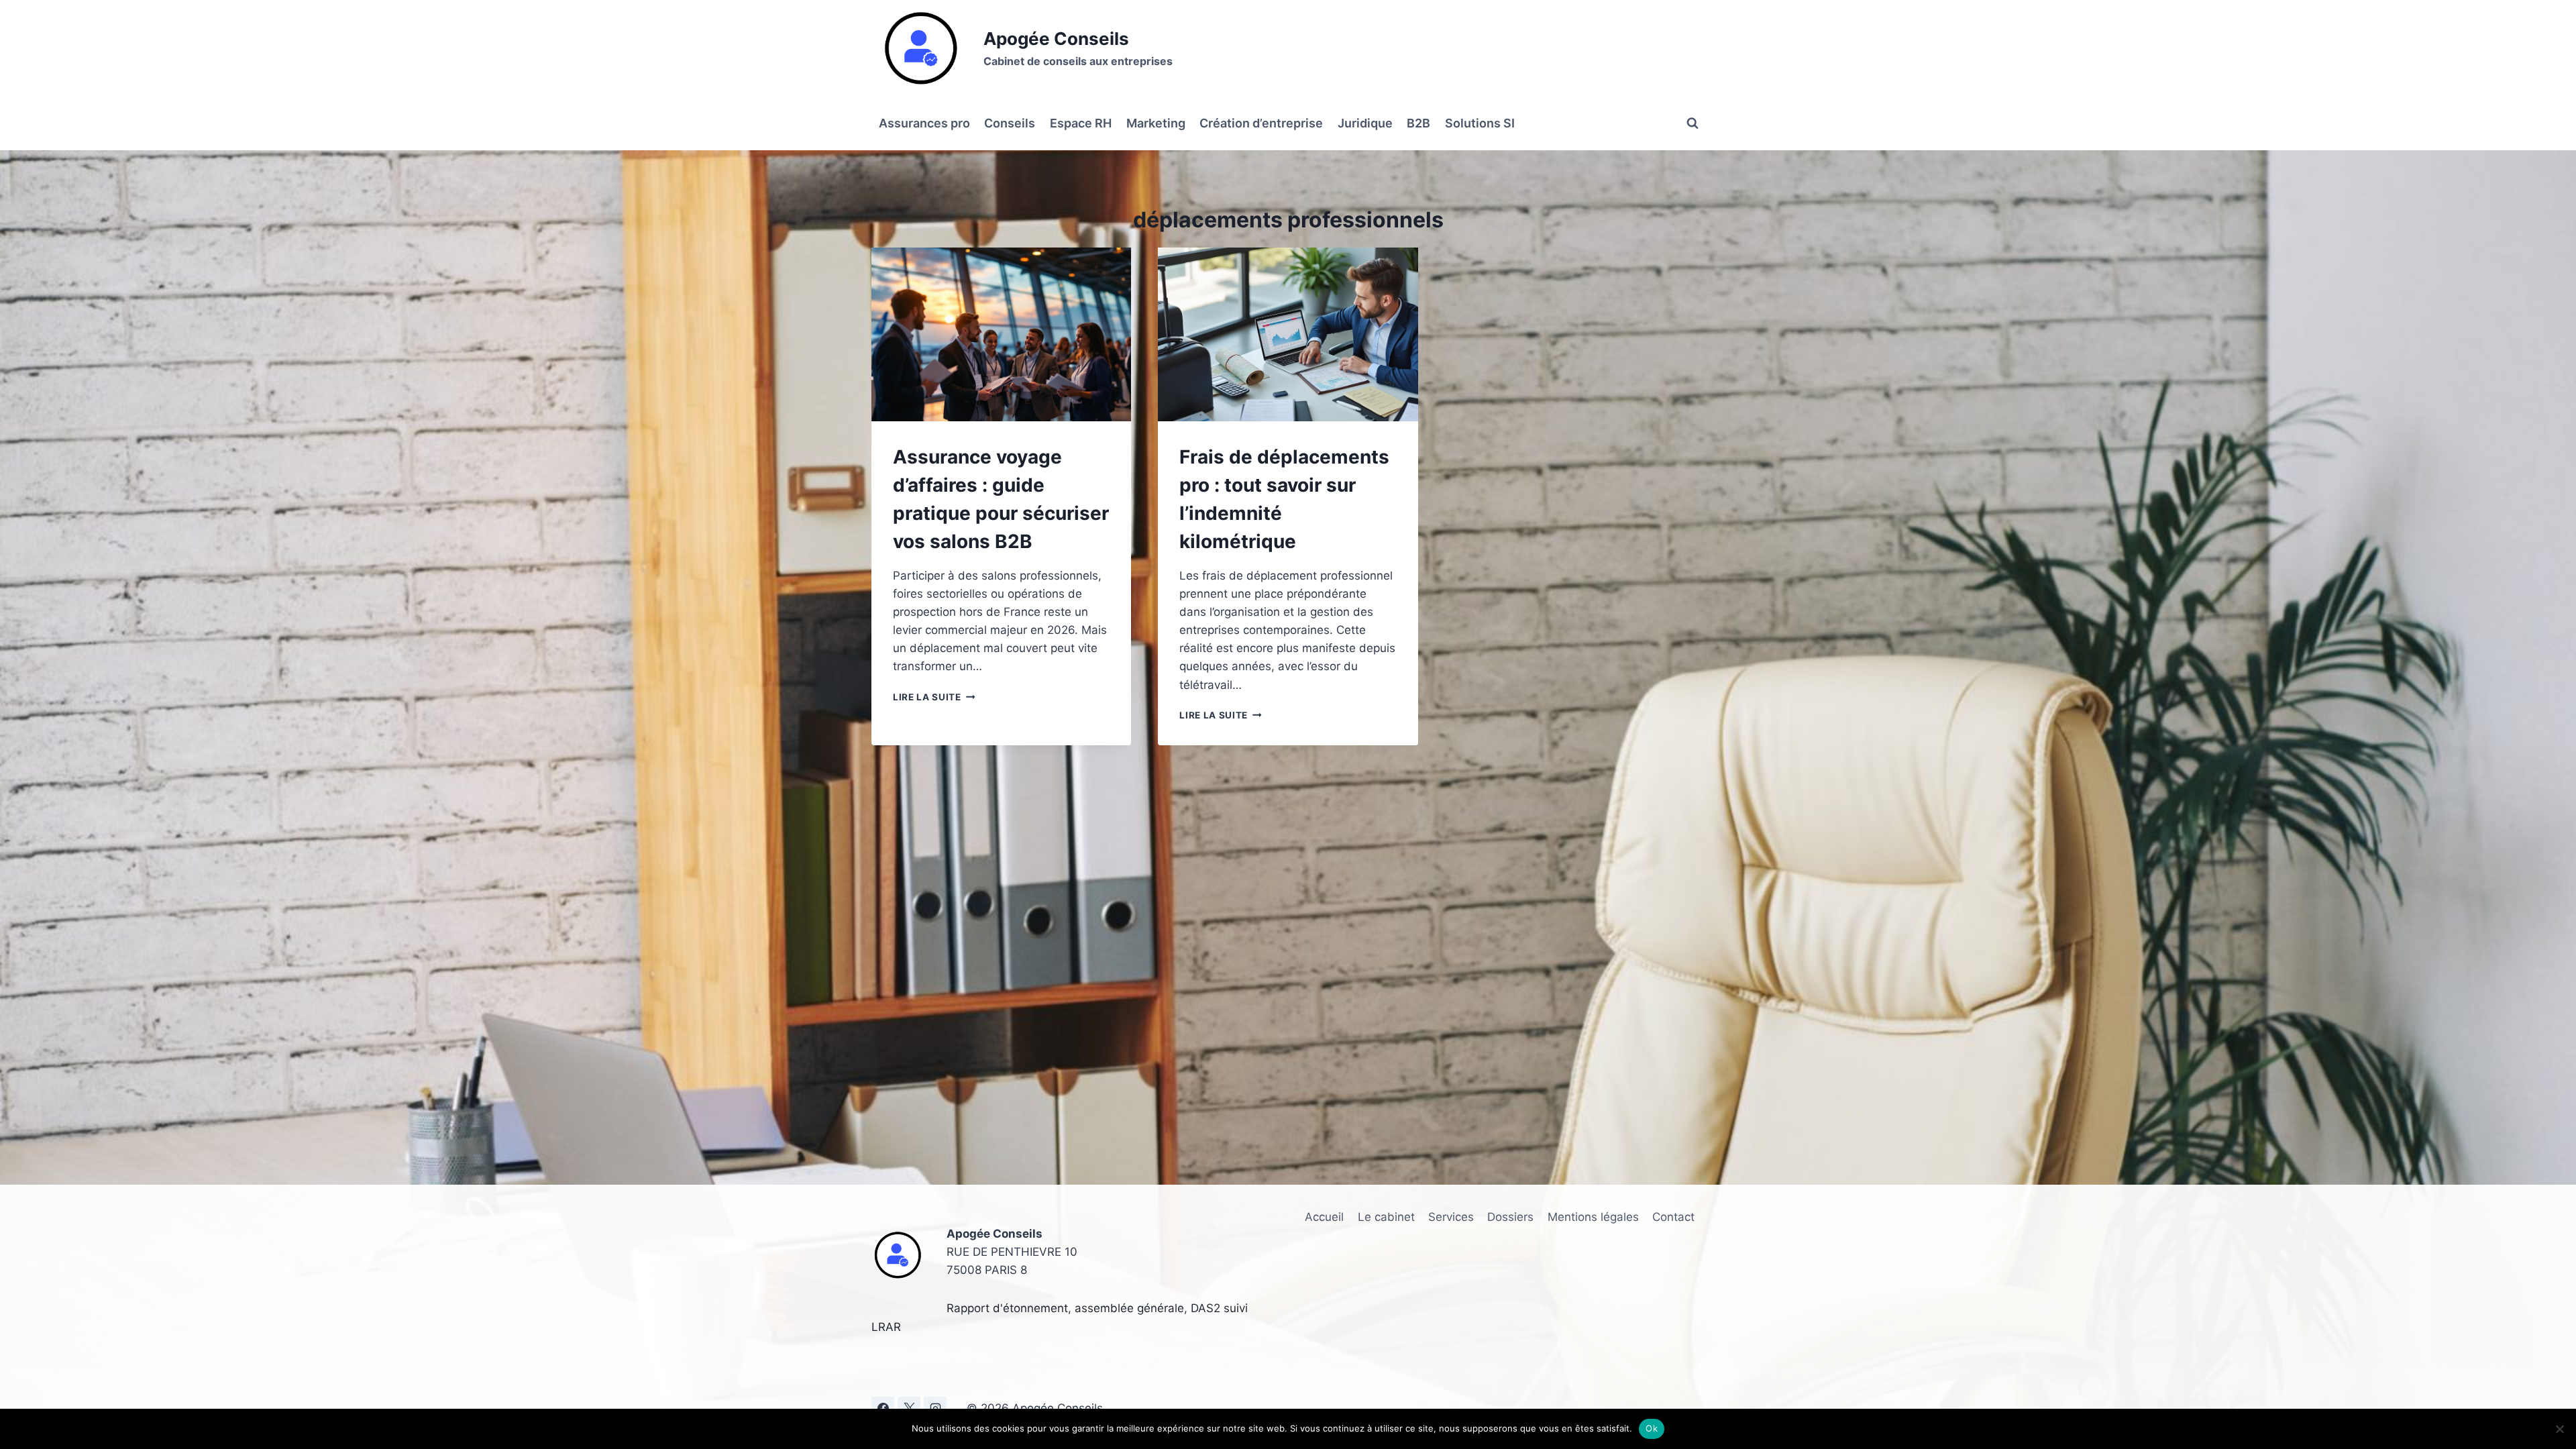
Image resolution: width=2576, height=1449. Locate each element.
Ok (1652, 1428)
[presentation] (1001, 334)
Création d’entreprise (1261, 123)
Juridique (1365, 123)
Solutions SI (1480, 123)
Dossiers (1510, 1217)
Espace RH (1081, 123)
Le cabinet (1386, 1217)
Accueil (1324, 1217)
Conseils (1010, 123)
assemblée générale (1129, 1308)
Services (1451, 1217)
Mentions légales (1593, 1217)
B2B (1418, 123)
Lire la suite (934, 697)
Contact (1673, 1217)
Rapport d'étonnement (1007, 1308)
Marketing (1156, 123)
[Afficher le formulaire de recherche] (1693, 123)
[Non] (2559, 1429)
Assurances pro (924, 123)
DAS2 (1205, 1308)
